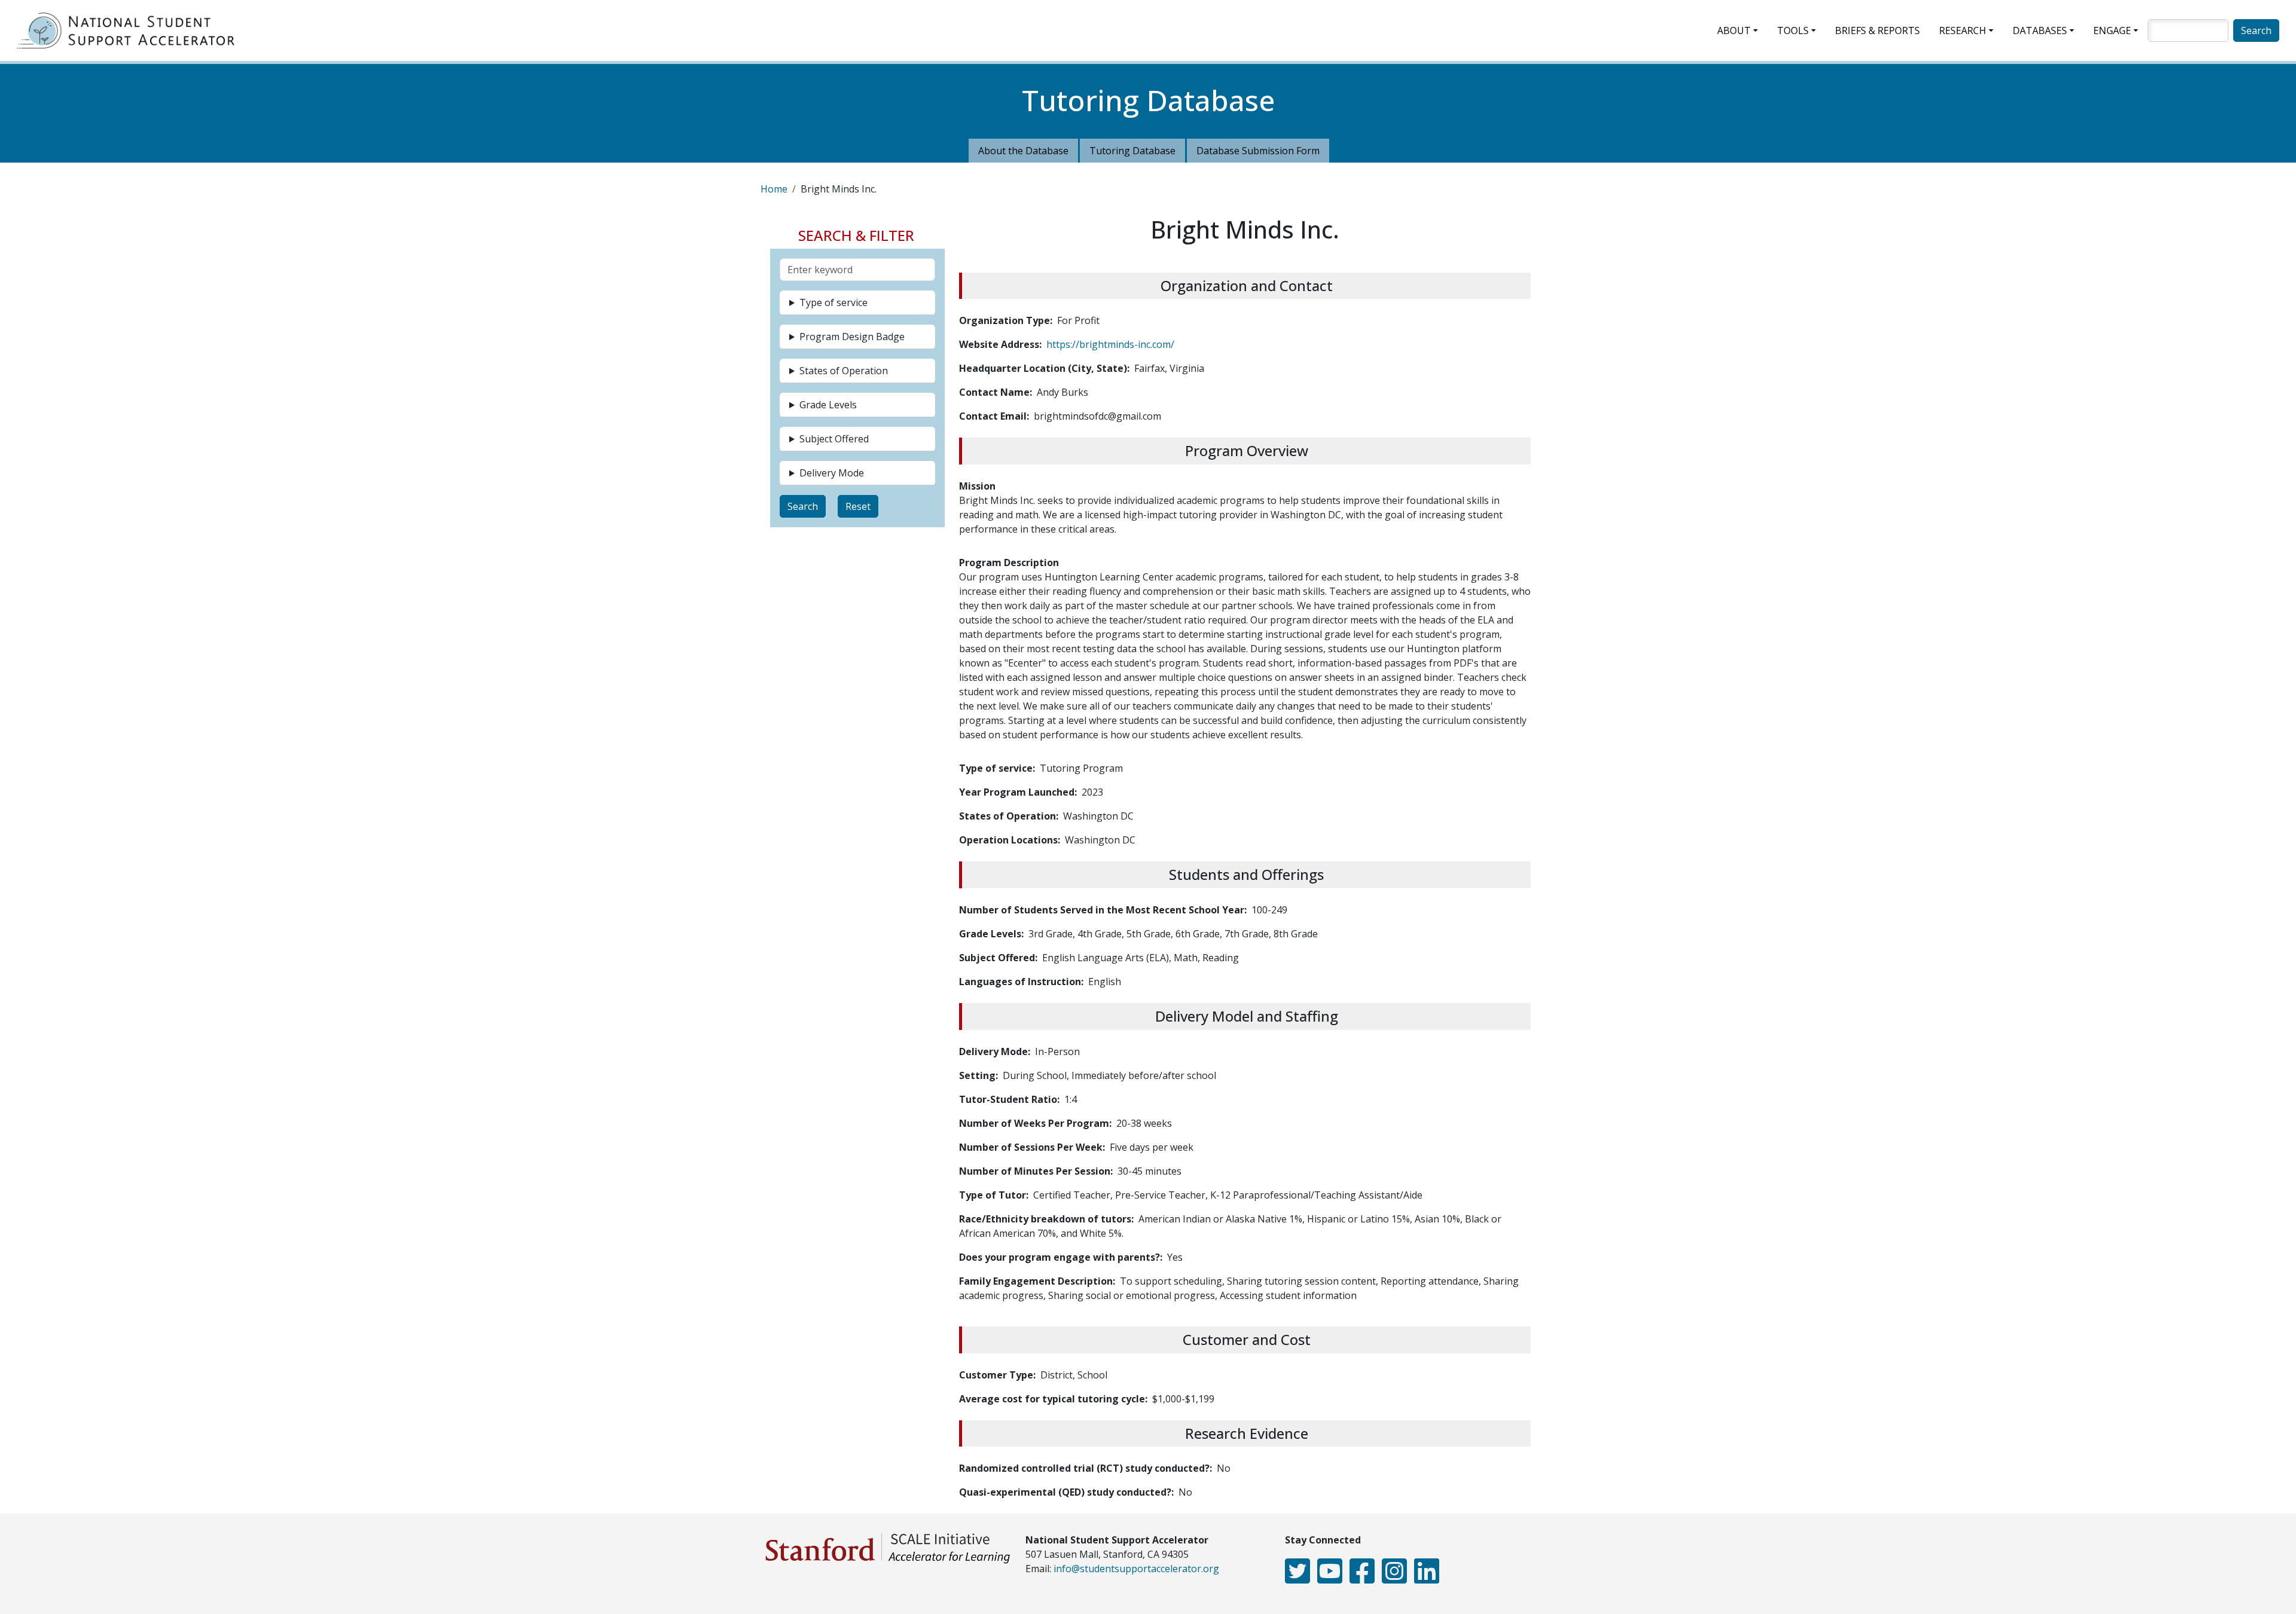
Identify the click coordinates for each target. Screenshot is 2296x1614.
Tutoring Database (1132, 151)
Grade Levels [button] (828, 405)
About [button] (1734, 30)
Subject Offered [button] (834, 439)
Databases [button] (2040, 30)
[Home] (130, 30)
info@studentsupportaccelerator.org (1136, 1569)
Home (774, 189)
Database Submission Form (1258, 151)
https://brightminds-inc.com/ (1110, 344)
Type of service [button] (833, 302)
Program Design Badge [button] (852, 337)
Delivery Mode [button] (832, 473)
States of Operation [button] (844, 371)
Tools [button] (1793, 30)
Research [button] (1963, 30)
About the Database (1023, 151)
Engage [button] (2112, 30)
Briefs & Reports (1877, 30)
